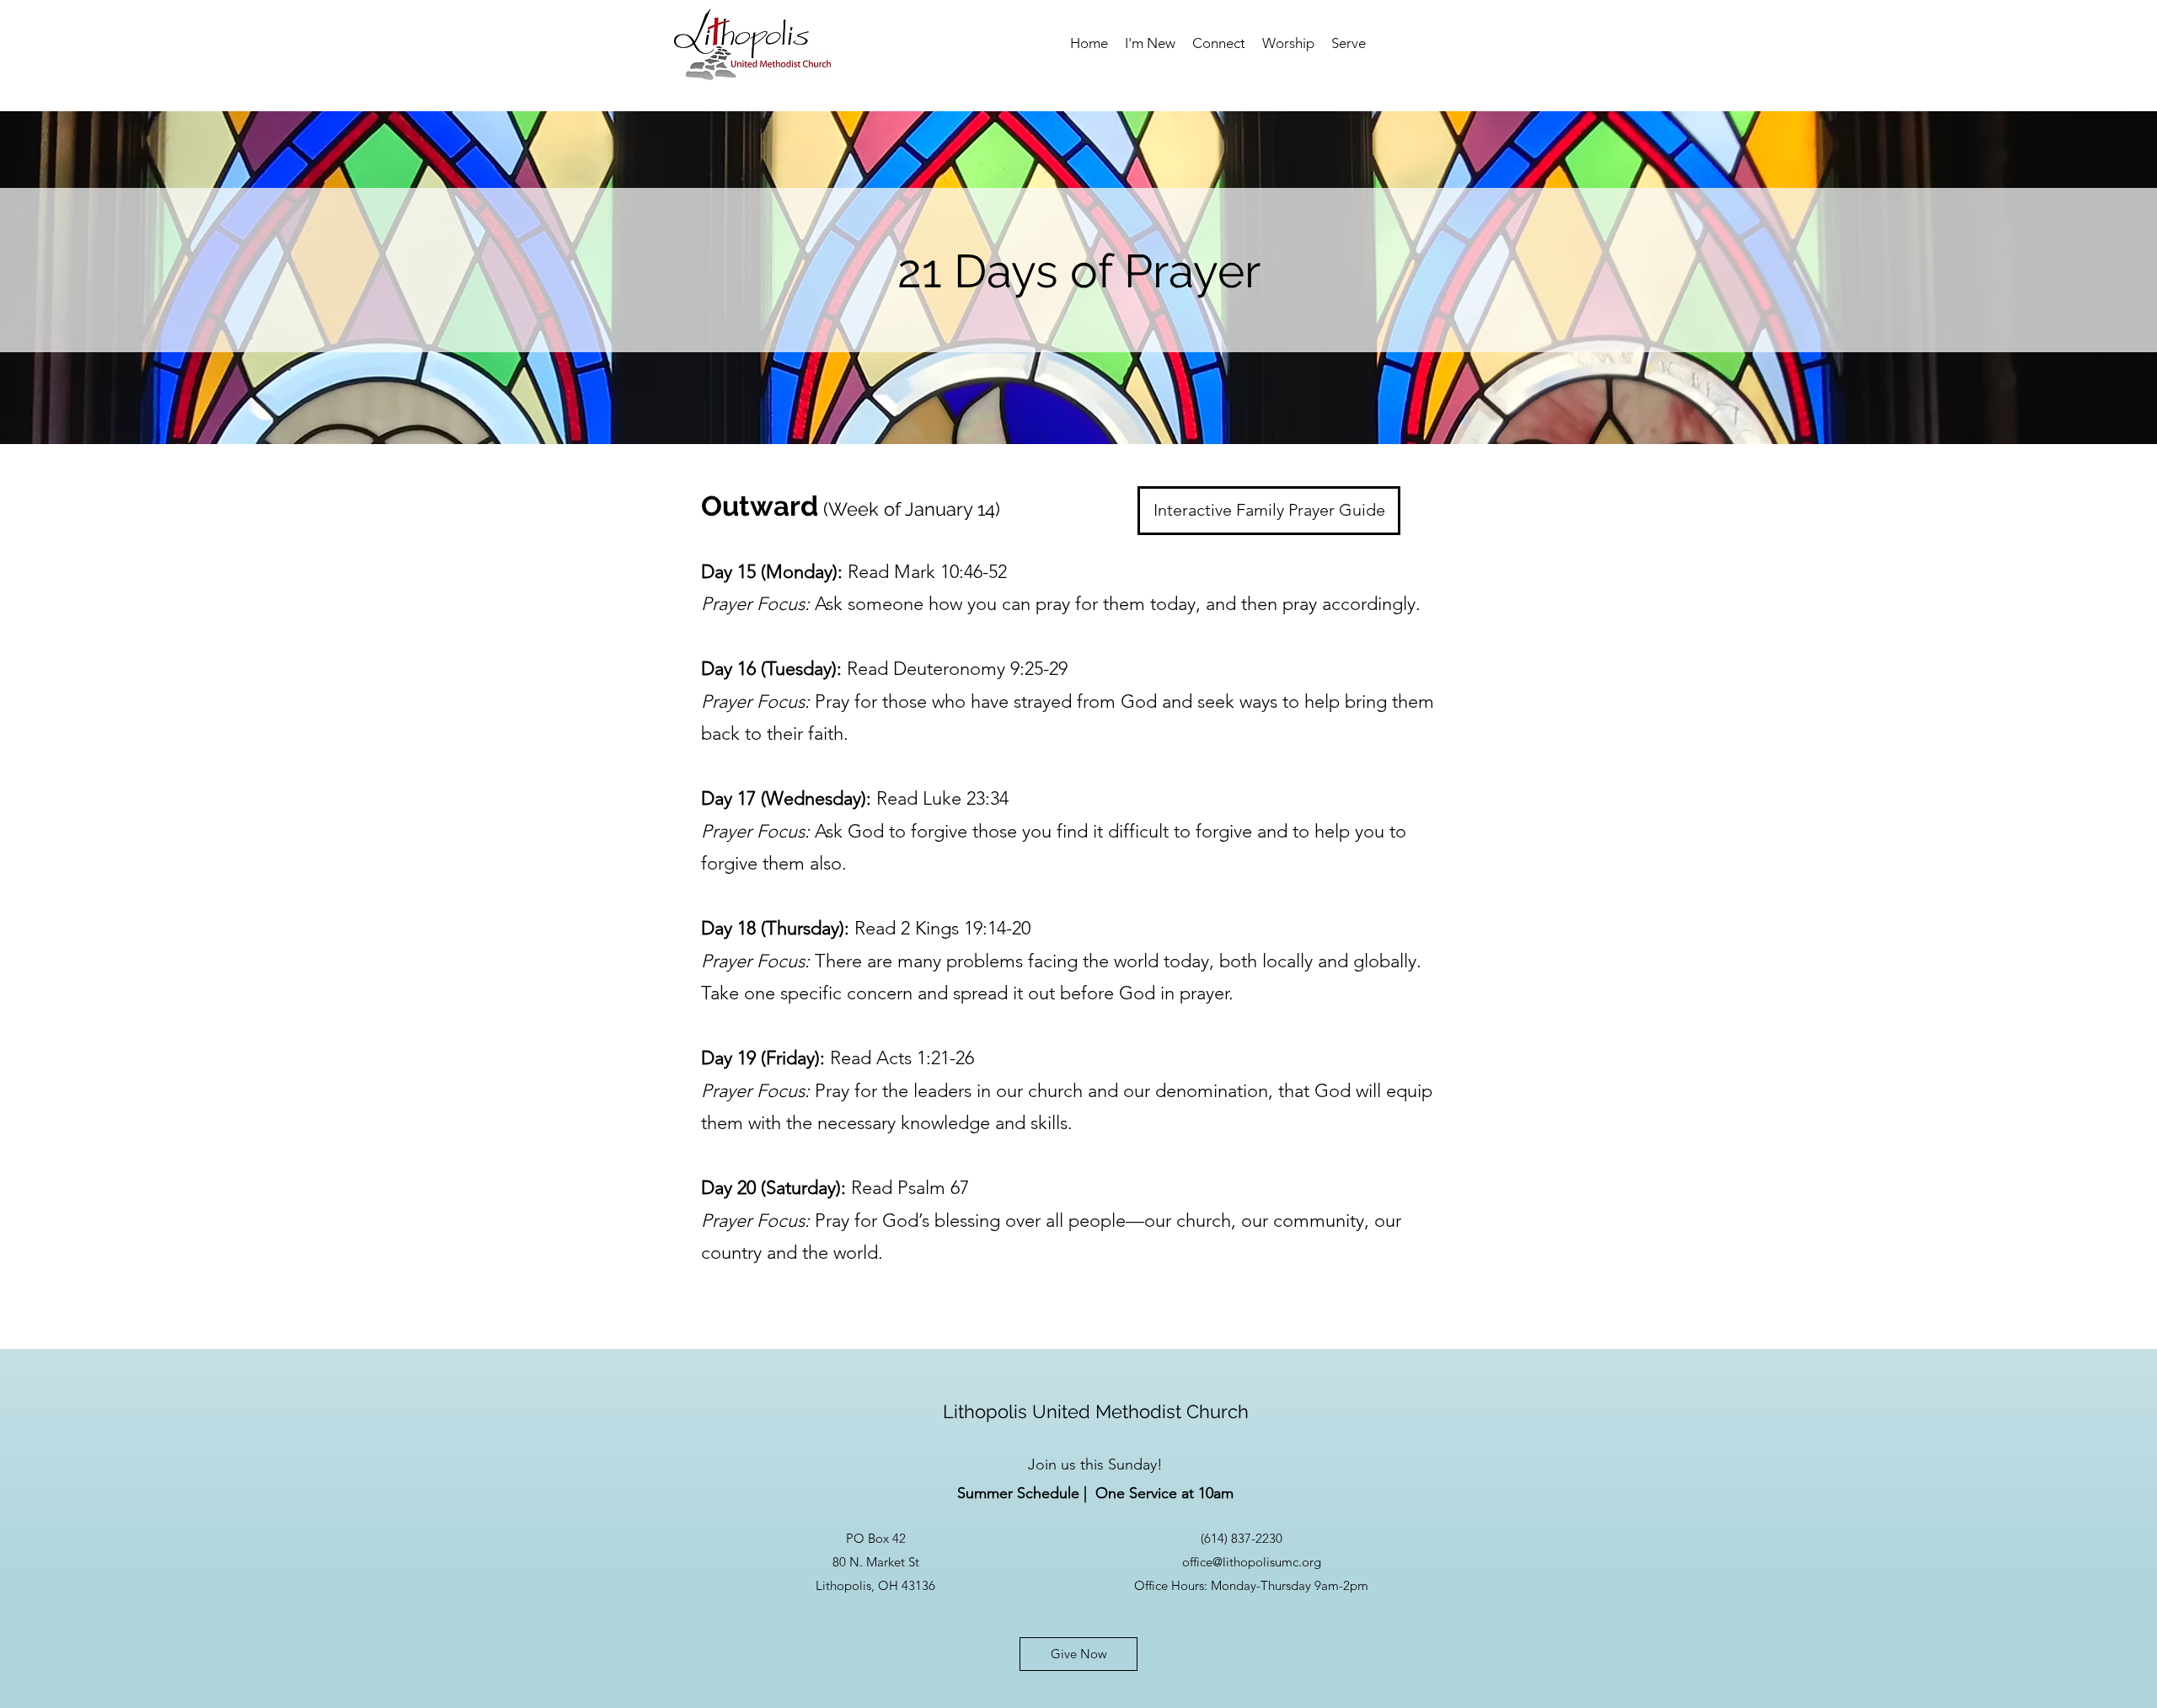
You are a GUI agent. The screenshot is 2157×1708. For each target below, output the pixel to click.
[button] (1150, 43)
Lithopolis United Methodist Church (1096, 1411)
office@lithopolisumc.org (1252, 1562)
